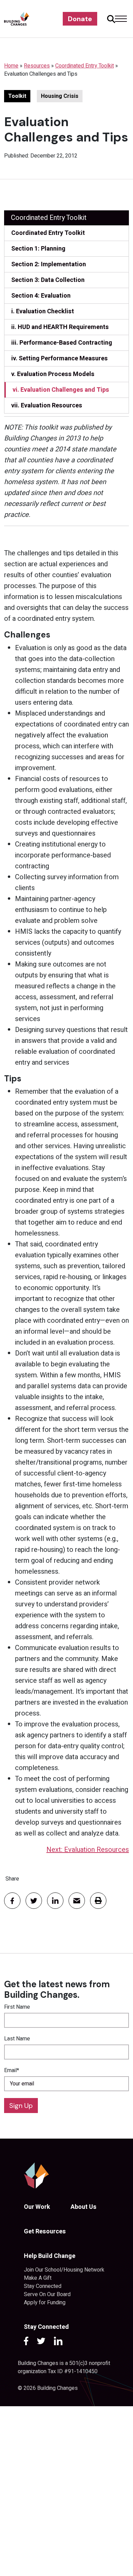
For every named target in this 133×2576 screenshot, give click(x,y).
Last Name (17, 2039)
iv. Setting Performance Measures (60, 358)
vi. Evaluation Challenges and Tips (61, 390)
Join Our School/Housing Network (64, 2270)
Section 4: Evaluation (41, 296)
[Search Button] (110, 19)
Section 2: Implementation (49, 264)
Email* (12, 2070)
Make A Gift (38, 2278)
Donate (80, 19)
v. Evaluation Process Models (53, 374)
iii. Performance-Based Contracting (62, 343)
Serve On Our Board (47, 2294)
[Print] (98, 1901)
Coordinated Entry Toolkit (85, 66)
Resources (37, 66)
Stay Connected (43, 2286)
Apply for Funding (45, 2303)
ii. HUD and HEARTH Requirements (60, 327)
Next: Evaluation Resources (88, 1850)
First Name (17, 2007)
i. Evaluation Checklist (43, 311)
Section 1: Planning (38, 249)
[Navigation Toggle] (121, 19)
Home (11, 66)
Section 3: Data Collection (48, 280)
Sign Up (21, 2106)
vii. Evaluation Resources (47, 406)
